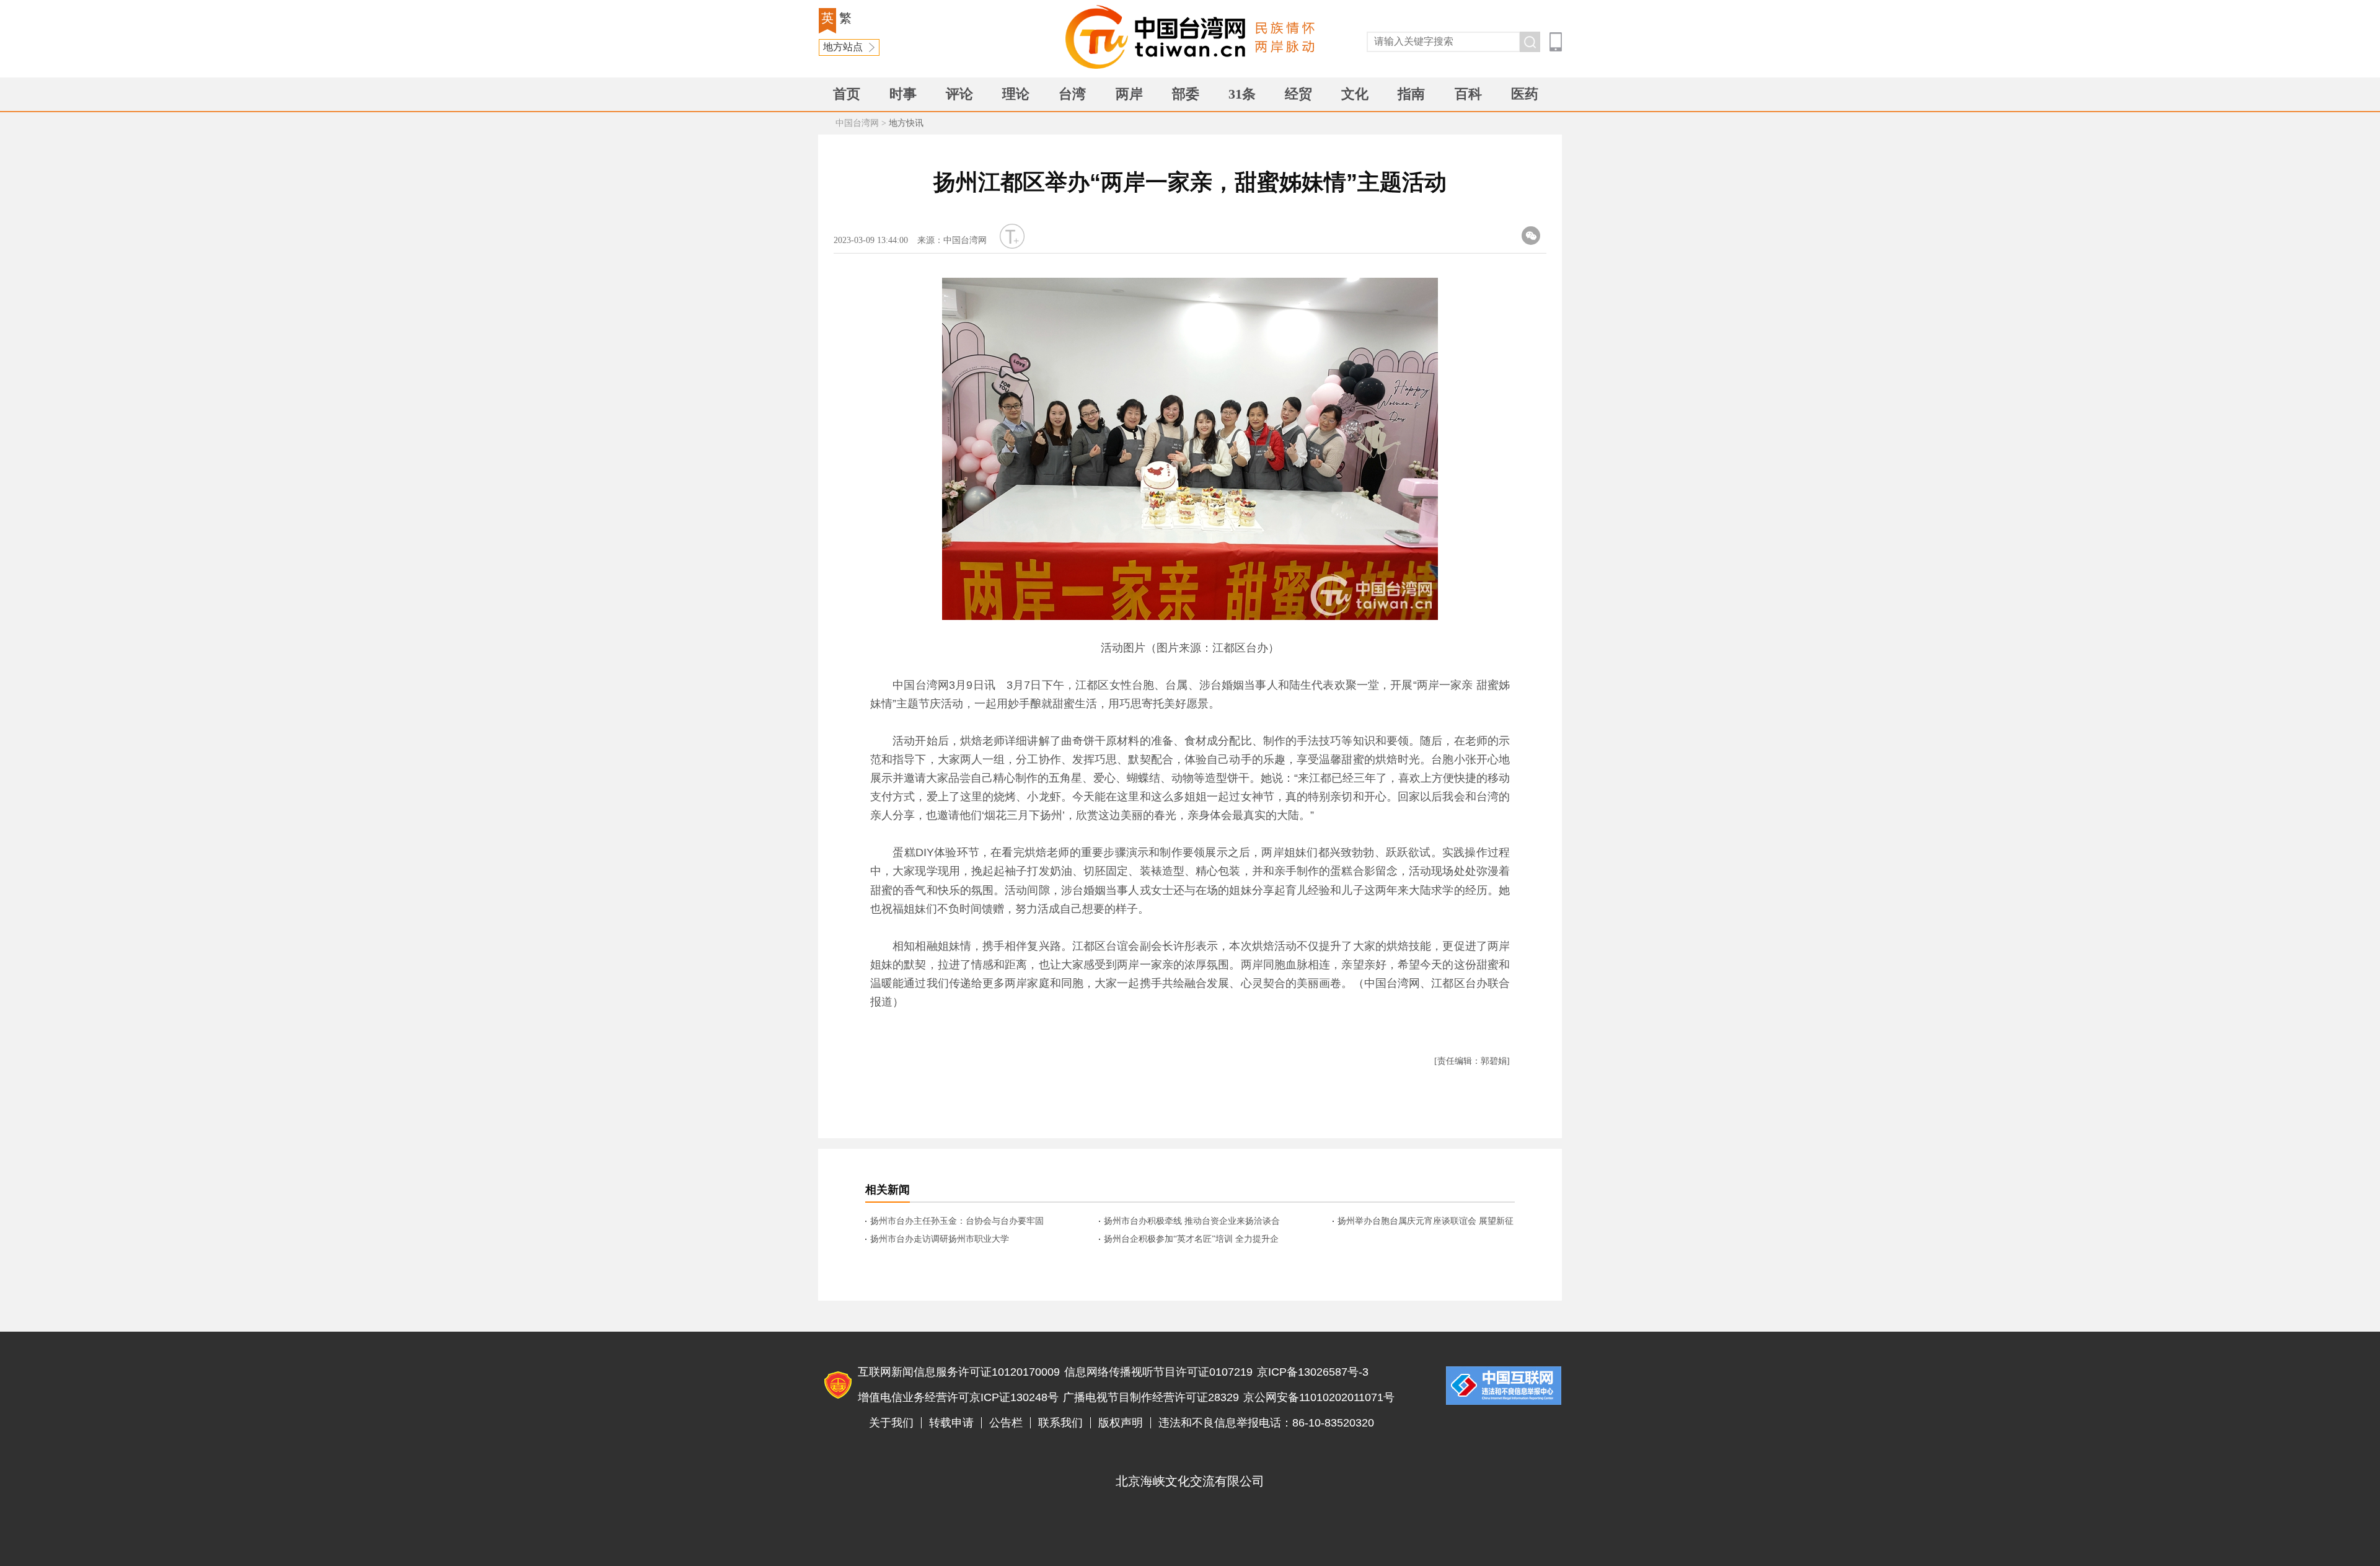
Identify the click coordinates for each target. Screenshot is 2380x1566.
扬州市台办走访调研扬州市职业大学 (940, 1239)
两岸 (1129, 94)
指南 (1411, 94)
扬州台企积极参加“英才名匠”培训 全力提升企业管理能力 (1191, 1240)
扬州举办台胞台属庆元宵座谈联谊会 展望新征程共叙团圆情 (1426, 1222)
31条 (1242, 94)
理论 (1016, 94)
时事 (903, 94)
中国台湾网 (857, 123)
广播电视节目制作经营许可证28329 (1151, 1397)
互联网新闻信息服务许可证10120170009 (959, 1372)
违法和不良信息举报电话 (1504, 1386)
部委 (1186, 94)
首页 (847, 94)
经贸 (1298, 94)
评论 (959, 94)
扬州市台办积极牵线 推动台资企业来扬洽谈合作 (1192, 1222)
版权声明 (1121, 1423)
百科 (1468, 94)
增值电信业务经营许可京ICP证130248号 (958, 1397)
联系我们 (1060, 1423)
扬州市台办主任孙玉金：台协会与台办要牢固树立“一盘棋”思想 (957, 1222)
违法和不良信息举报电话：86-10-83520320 (1266, 1423)
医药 (1525, 94)
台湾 (1072, 94)
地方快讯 (906, 123)
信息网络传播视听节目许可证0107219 (1158, 1372)
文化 (1355, 94)
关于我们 (891, 1423)
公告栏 (1006, 1423)
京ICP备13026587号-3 (1313, 1372)
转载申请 (951, 1423)
